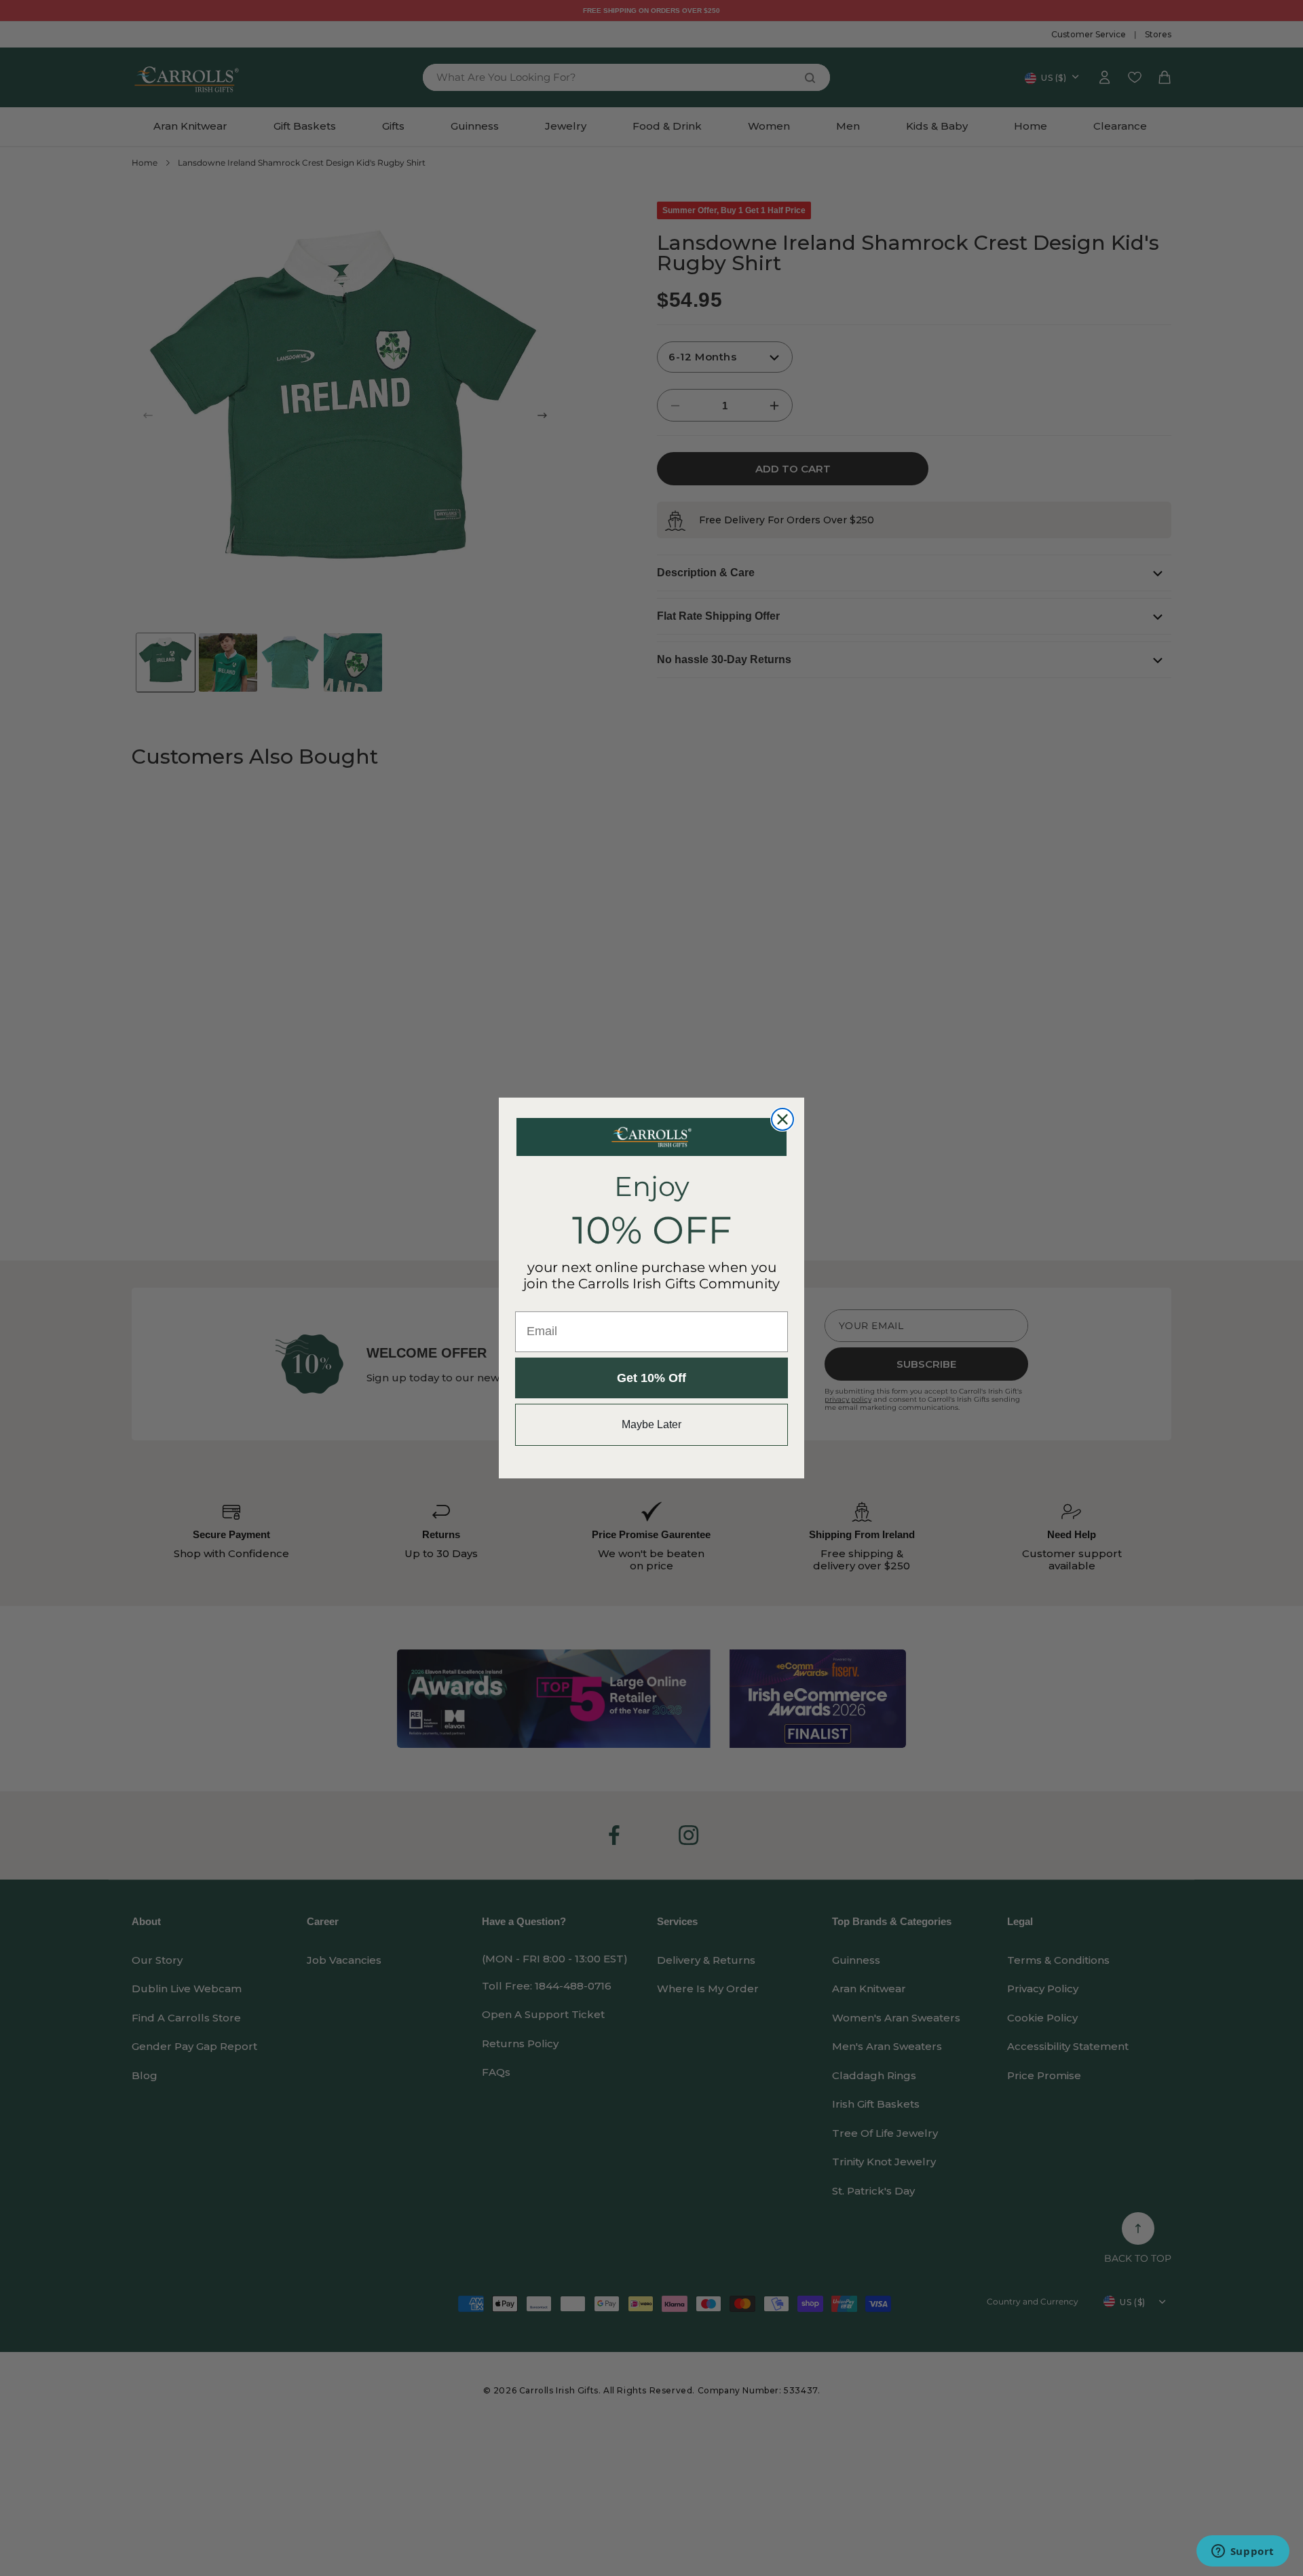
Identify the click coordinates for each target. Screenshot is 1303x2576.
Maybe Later (651, 1424)
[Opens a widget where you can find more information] (1243, 2552)
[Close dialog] (782, 1119)
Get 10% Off (651, 1378)
